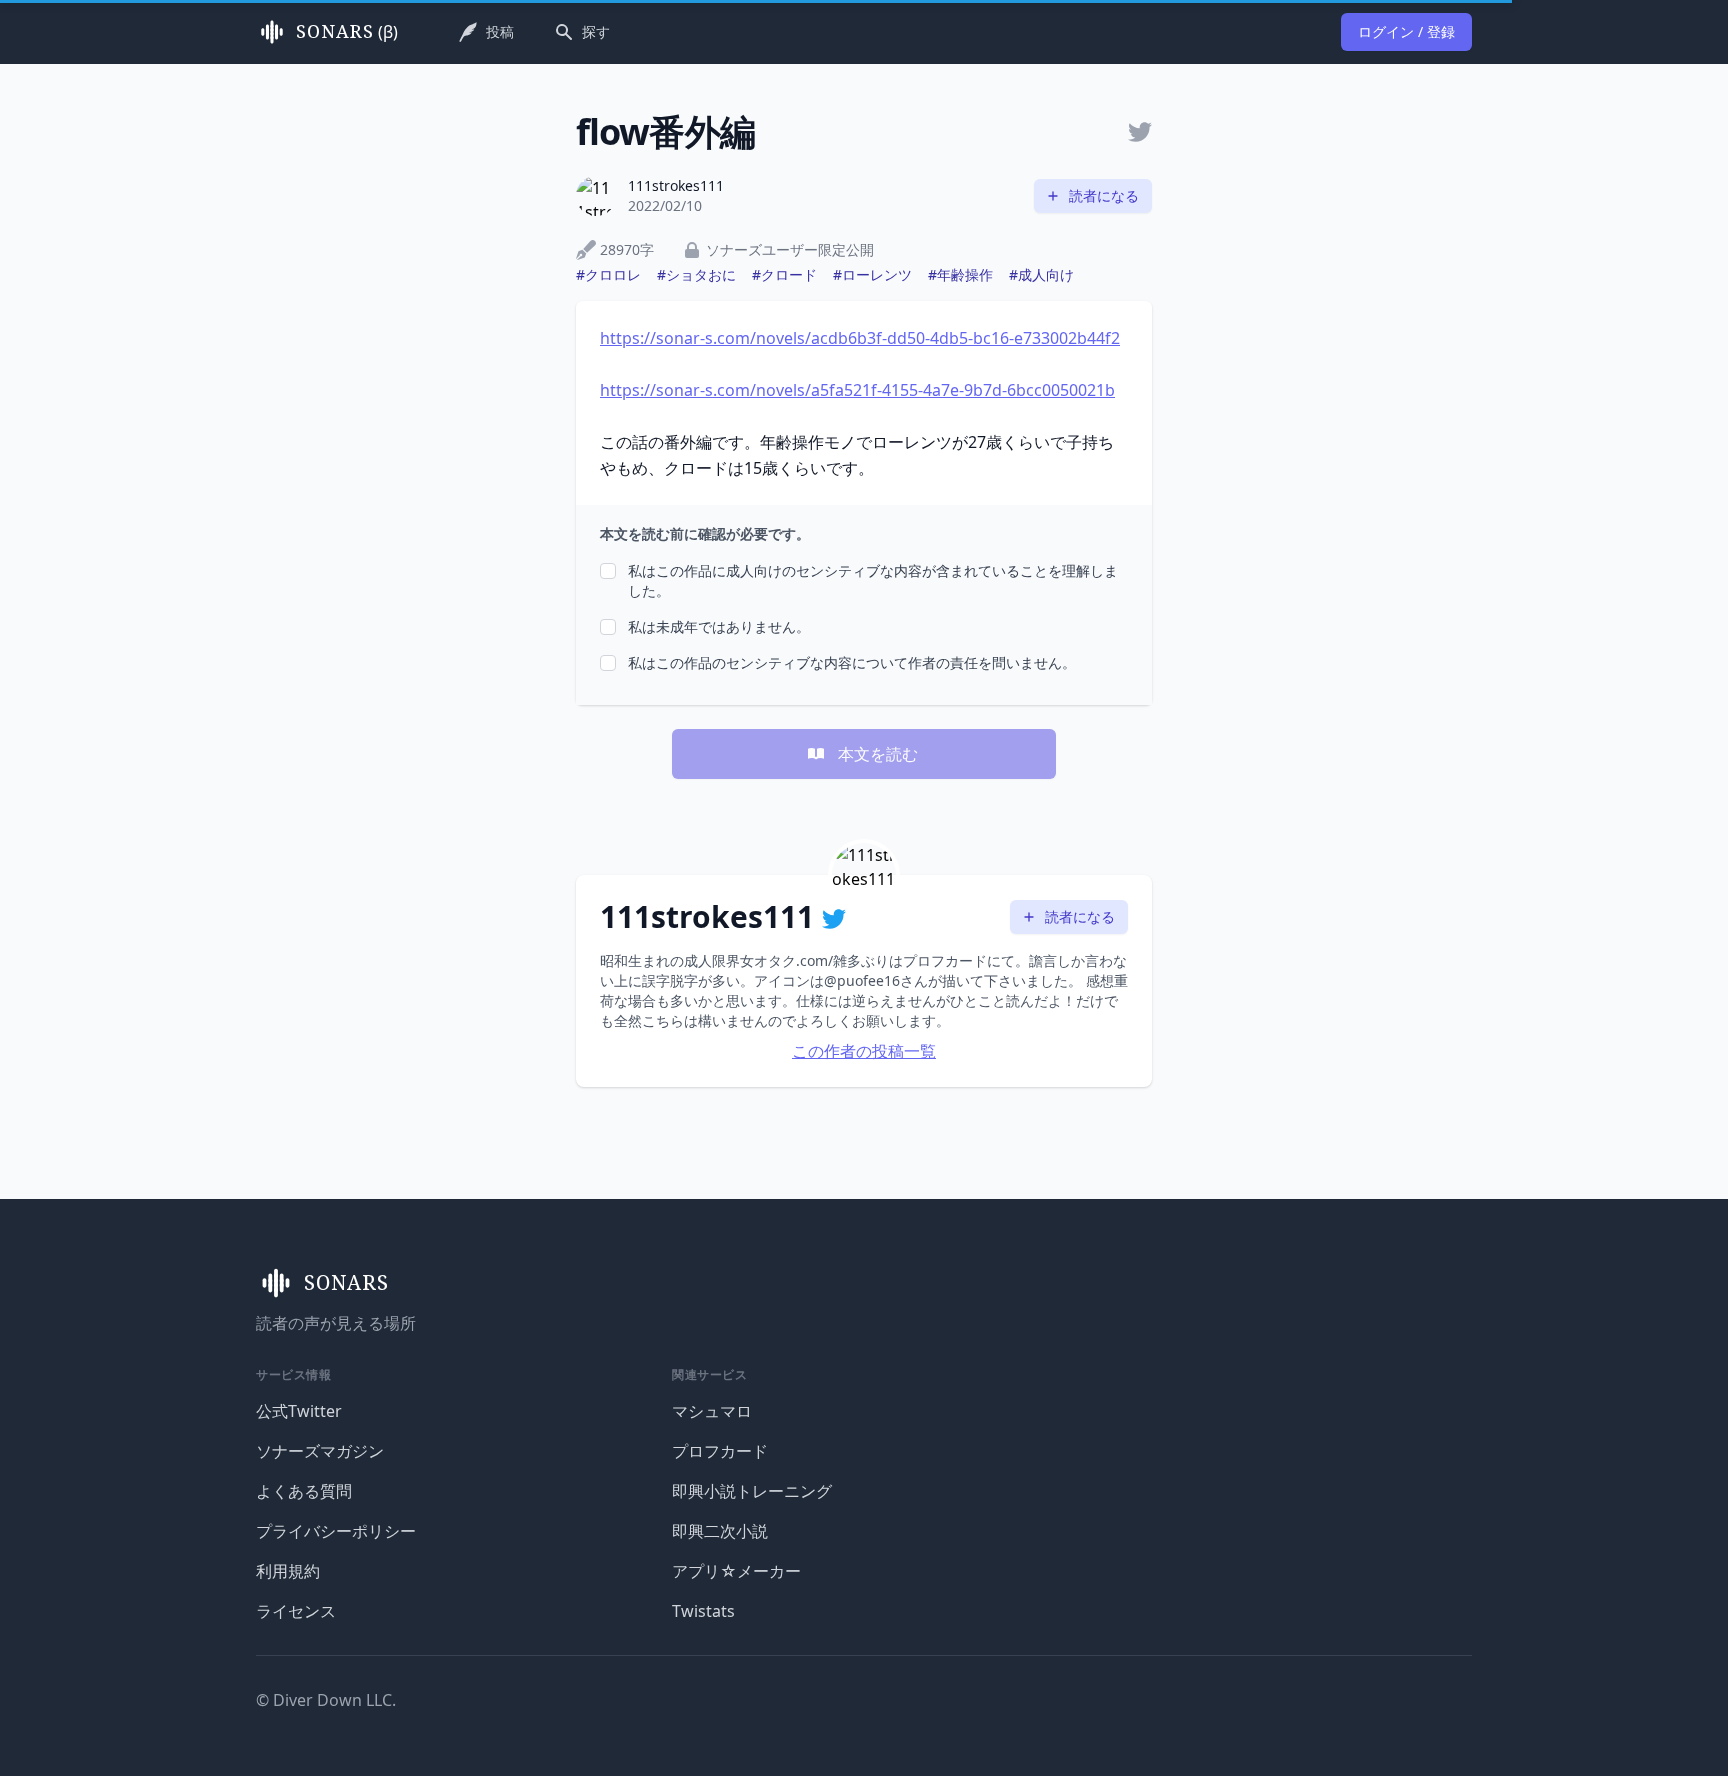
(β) (347, 32)
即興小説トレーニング (752, 1491)
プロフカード (720, 1451)
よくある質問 (304, 1491)
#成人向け (1041, 274)
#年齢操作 (960, 274)
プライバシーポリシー (336, 1531)
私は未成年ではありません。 (719, 626)
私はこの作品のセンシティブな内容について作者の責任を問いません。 (852, 662)
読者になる (1104, 195)
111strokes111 (676, 185)
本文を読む (878, 754)
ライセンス (296, 1611)
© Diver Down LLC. (326, 1700)
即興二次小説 (720, 1531)
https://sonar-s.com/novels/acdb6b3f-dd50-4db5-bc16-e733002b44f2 (860, 338)
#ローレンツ (872, 274)
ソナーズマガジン (320, 1451)
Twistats (703, 1611)
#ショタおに (696, 274)
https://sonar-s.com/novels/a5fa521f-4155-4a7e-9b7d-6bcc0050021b (857, 390)
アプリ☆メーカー (736, 1571)
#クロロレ (608, 274)
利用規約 (288, 1571)
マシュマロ (712, 1411)
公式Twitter (299, 1411)
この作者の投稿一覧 (864, 1051)
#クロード (784, 274)
